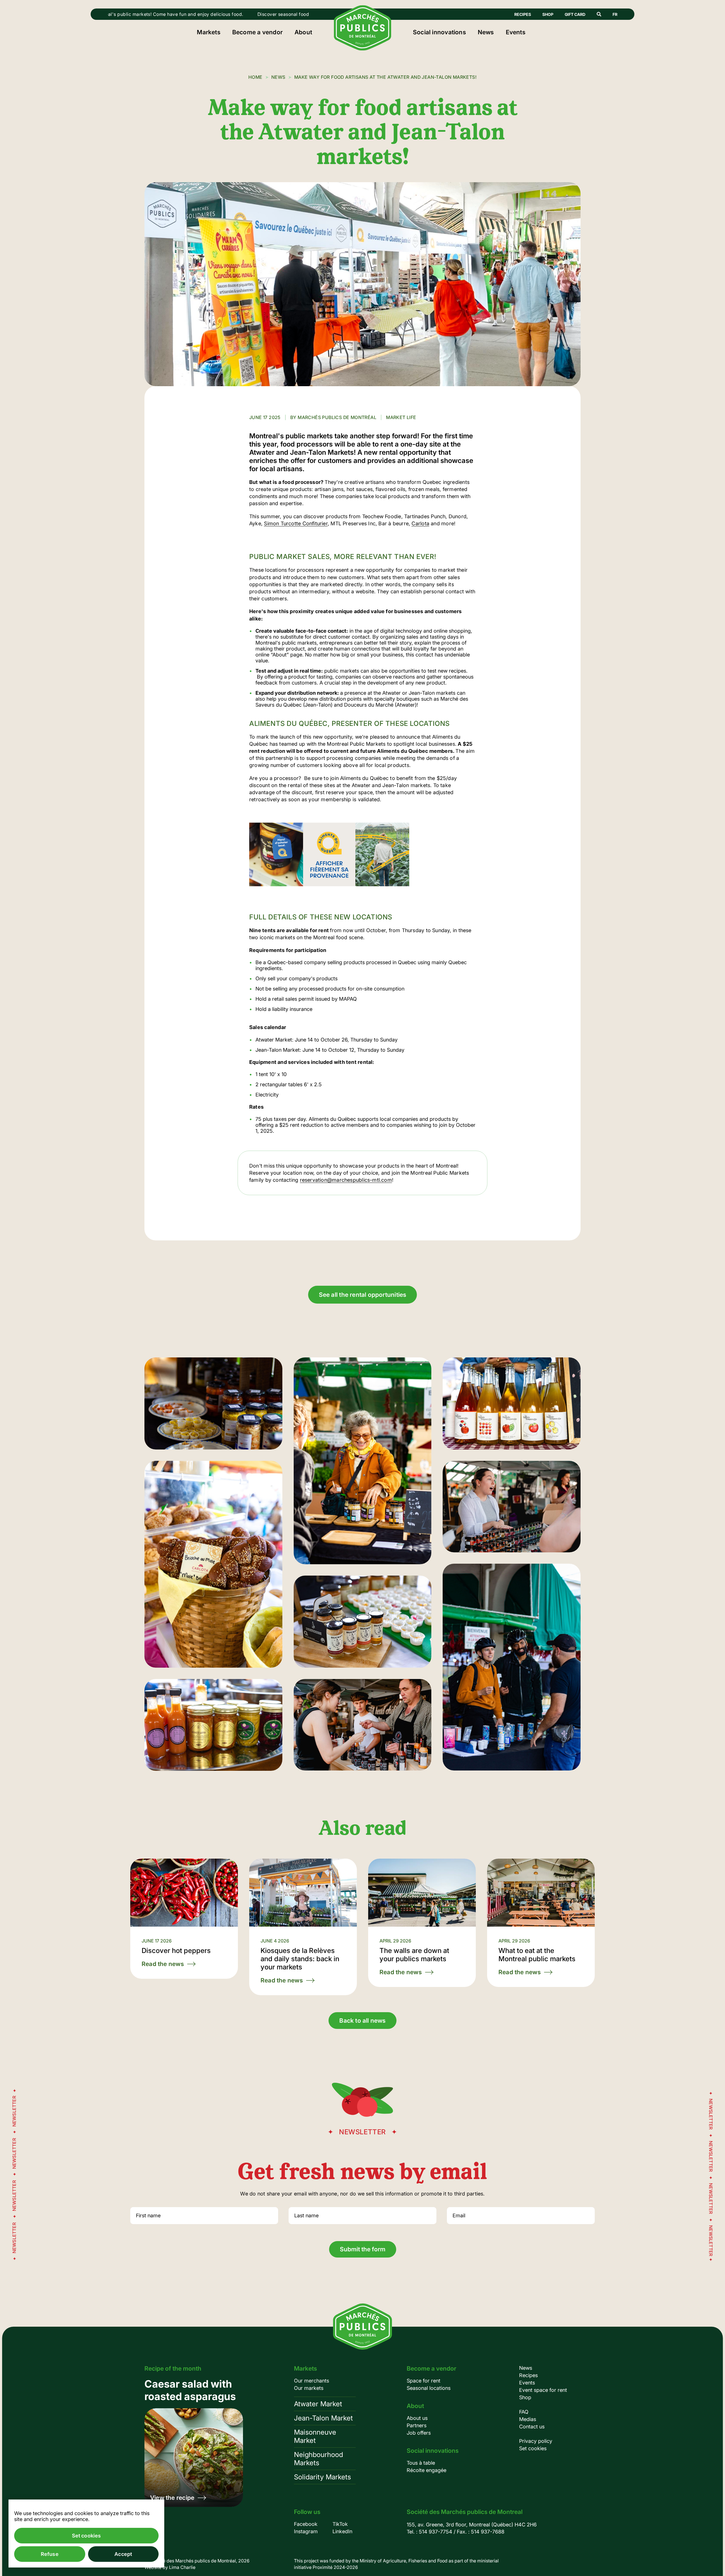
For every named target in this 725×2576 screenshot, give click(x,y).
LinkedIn (342, 2531)
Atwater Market (318, 2404)
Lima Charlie (182, 2567)
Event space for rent (543, 2390)
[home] (363, 49)
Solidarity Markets (322, 2477)
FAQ (524, 2412)
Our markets (309, 2388)
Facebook (306, 2524)
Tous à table (421, 2463)
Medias (528, 2419)
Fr (615, 14)
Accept (123, 2554)
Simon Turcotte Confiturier (296, 523)
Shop (548, 14)
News (486, 32)
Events (516, 32)
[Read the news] (184, 1919)
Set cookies (533, 2448)
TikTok (340, 2524)
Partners (417, 2425)
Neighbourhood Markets (318, 2459)
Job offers (419, 2433)
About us (417, 2418)
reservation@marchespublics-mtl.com (346, 1180)
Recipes (523, 14)
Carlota (420, 523)
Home (255, 77)
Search (599, 14)
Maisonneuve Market (315, 2436)
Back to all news (362, 2021)
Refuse (50, 2554)
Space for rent (424, 2381)
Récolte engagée (427, 2470)
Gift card (575, 14)
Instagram (306, 2531)
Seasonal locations (429, 2388)
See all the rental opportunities (363, 1295)
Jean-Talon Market (323, 2418)
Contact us (532, 2427)
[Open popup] (213, 1403)
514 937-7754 (436, 2532)
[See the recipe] (194, 2442)
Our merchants (312, 2381)
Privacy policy (536, 2441)
